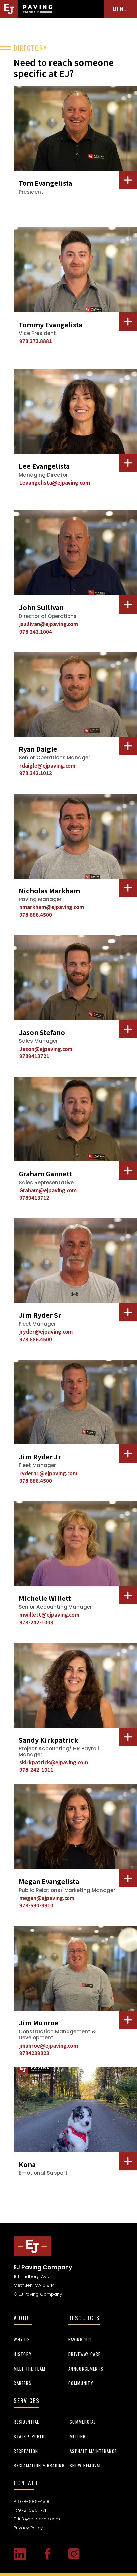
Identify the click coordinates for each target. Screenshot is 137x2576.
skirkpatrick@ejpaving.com (54, 1762)
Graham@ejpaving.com (48, 1190)
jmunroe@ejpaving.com (49, 2045)
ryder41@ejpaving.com (48, 1473)
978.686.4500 (36, 914)
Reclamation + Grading (39, 2465)
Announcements (86, 2369)
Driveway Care (84, 2354)
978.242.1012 (36, 773)
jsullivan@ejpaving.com (49, 624)
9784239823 (34, 2053)
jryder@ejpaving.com (46, 1331)
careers (22, 2383)
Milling (78, 2436)
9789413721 (34, 1056)
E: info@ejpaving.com (37, 2519)
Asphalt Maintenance (93, 2451)
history (23, 2354)
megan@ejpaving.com (47, 1898)
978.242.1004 (36, 631)
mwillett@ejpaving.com (49, 1614)
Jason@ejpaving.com (46, 1049)
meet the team (29, 2369)
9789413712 (34, 1197)
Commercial (83, 2422)
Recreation (26, 2451)
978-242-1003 (36, 1622)
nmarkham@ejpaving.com (52, 907)
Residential (26, 2422)
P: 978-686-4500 (32, 2501)
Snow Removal (86, 2465)
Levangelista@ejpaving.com (55, 482)
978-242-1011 (36, 1769)
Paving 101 (80, 2339)
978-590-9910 (36, 1905)
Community (81, 2383)
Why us (22, 2339)
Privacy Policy (28, 2528)
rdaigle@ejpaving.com (47, 765)
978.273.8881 (36, 341)
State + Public (30, 2436)
